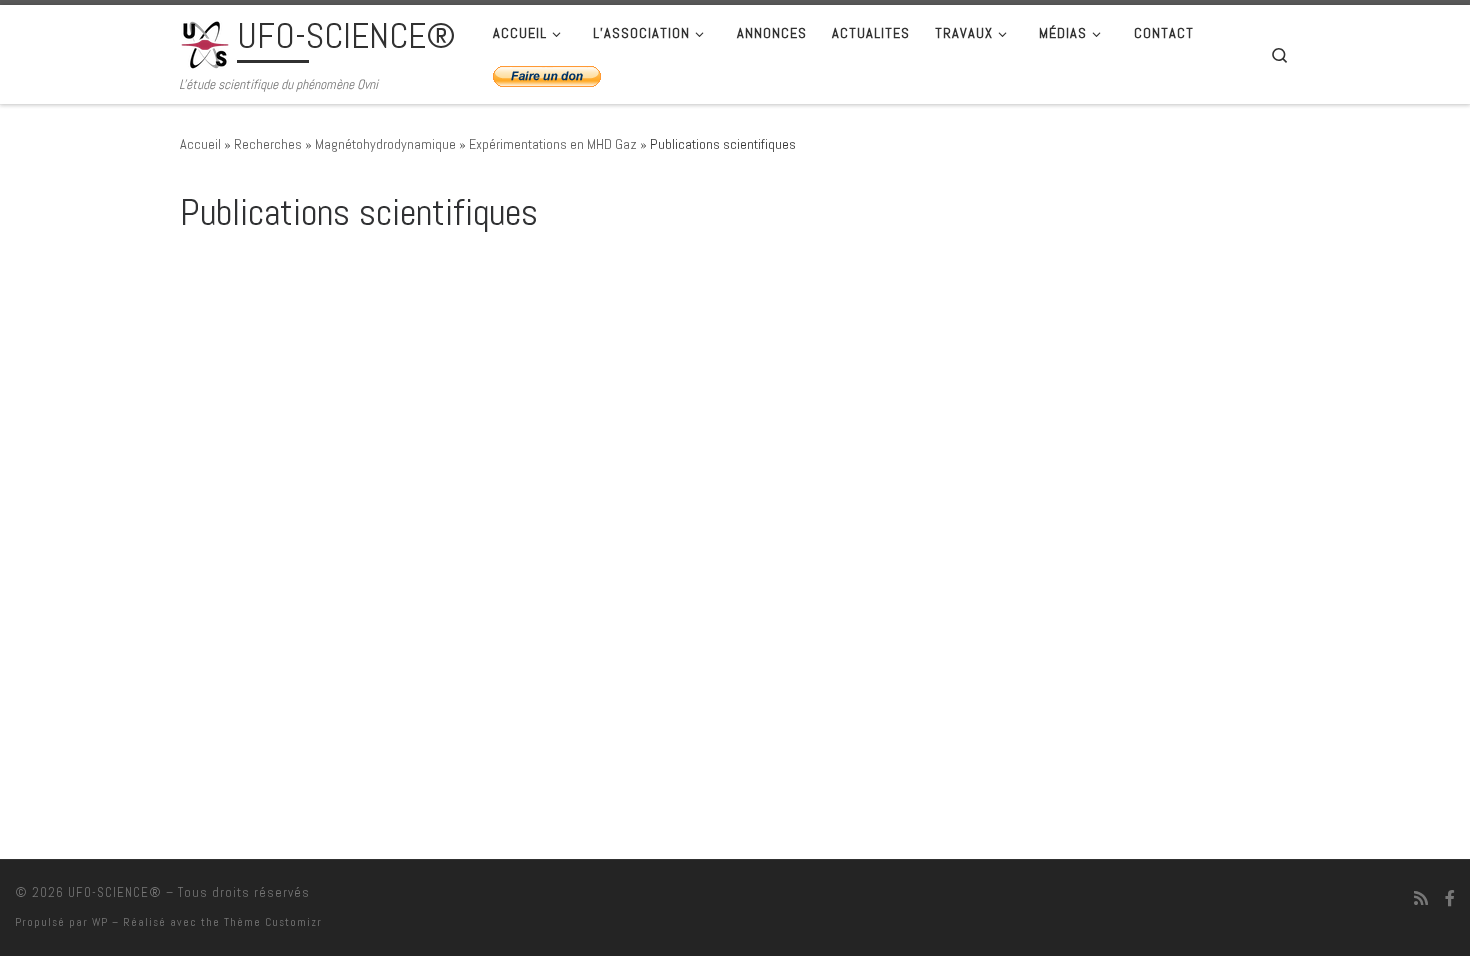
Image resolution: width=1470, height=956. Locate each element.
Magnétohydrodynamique (385, 144)
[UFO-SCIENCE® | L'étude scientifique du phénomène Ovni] (205, 42)
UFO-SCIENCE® (115, 892)
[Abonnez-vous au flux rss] (1421, 898)
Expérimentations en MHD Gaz (553, 144)
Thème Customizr (273, 922)
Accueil (200, 144)
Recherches (268, 144)
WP (100, 922)
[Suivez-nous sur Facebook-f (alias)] (1450, 898)
